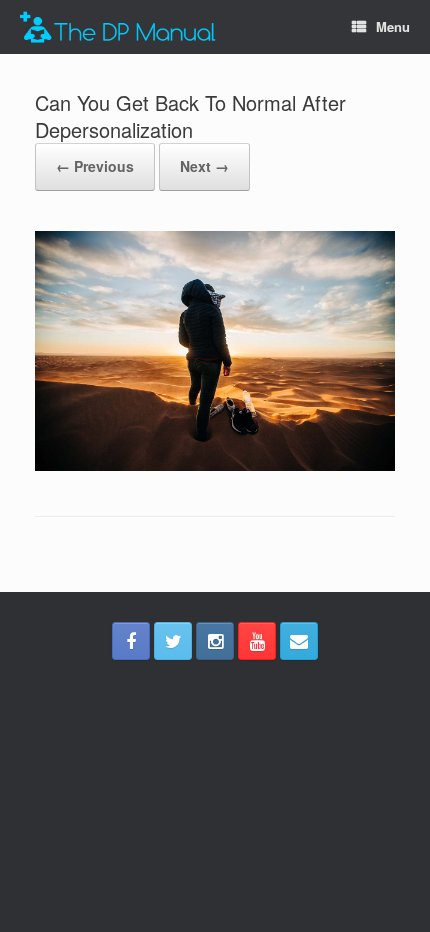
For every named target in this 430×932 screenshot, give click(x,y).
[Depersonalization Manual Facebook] (131, 641)
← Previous (95, 166)
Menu (393, 26)
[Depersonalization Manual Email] (299, 641)
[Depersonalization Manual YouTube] (257, 641)
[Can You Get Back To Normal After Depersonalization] (215, 465)
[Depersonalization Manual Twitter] (173, 641)
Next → (204, 166)
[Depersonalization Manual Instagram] (215, 641)
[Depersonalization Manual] (118, 27)
